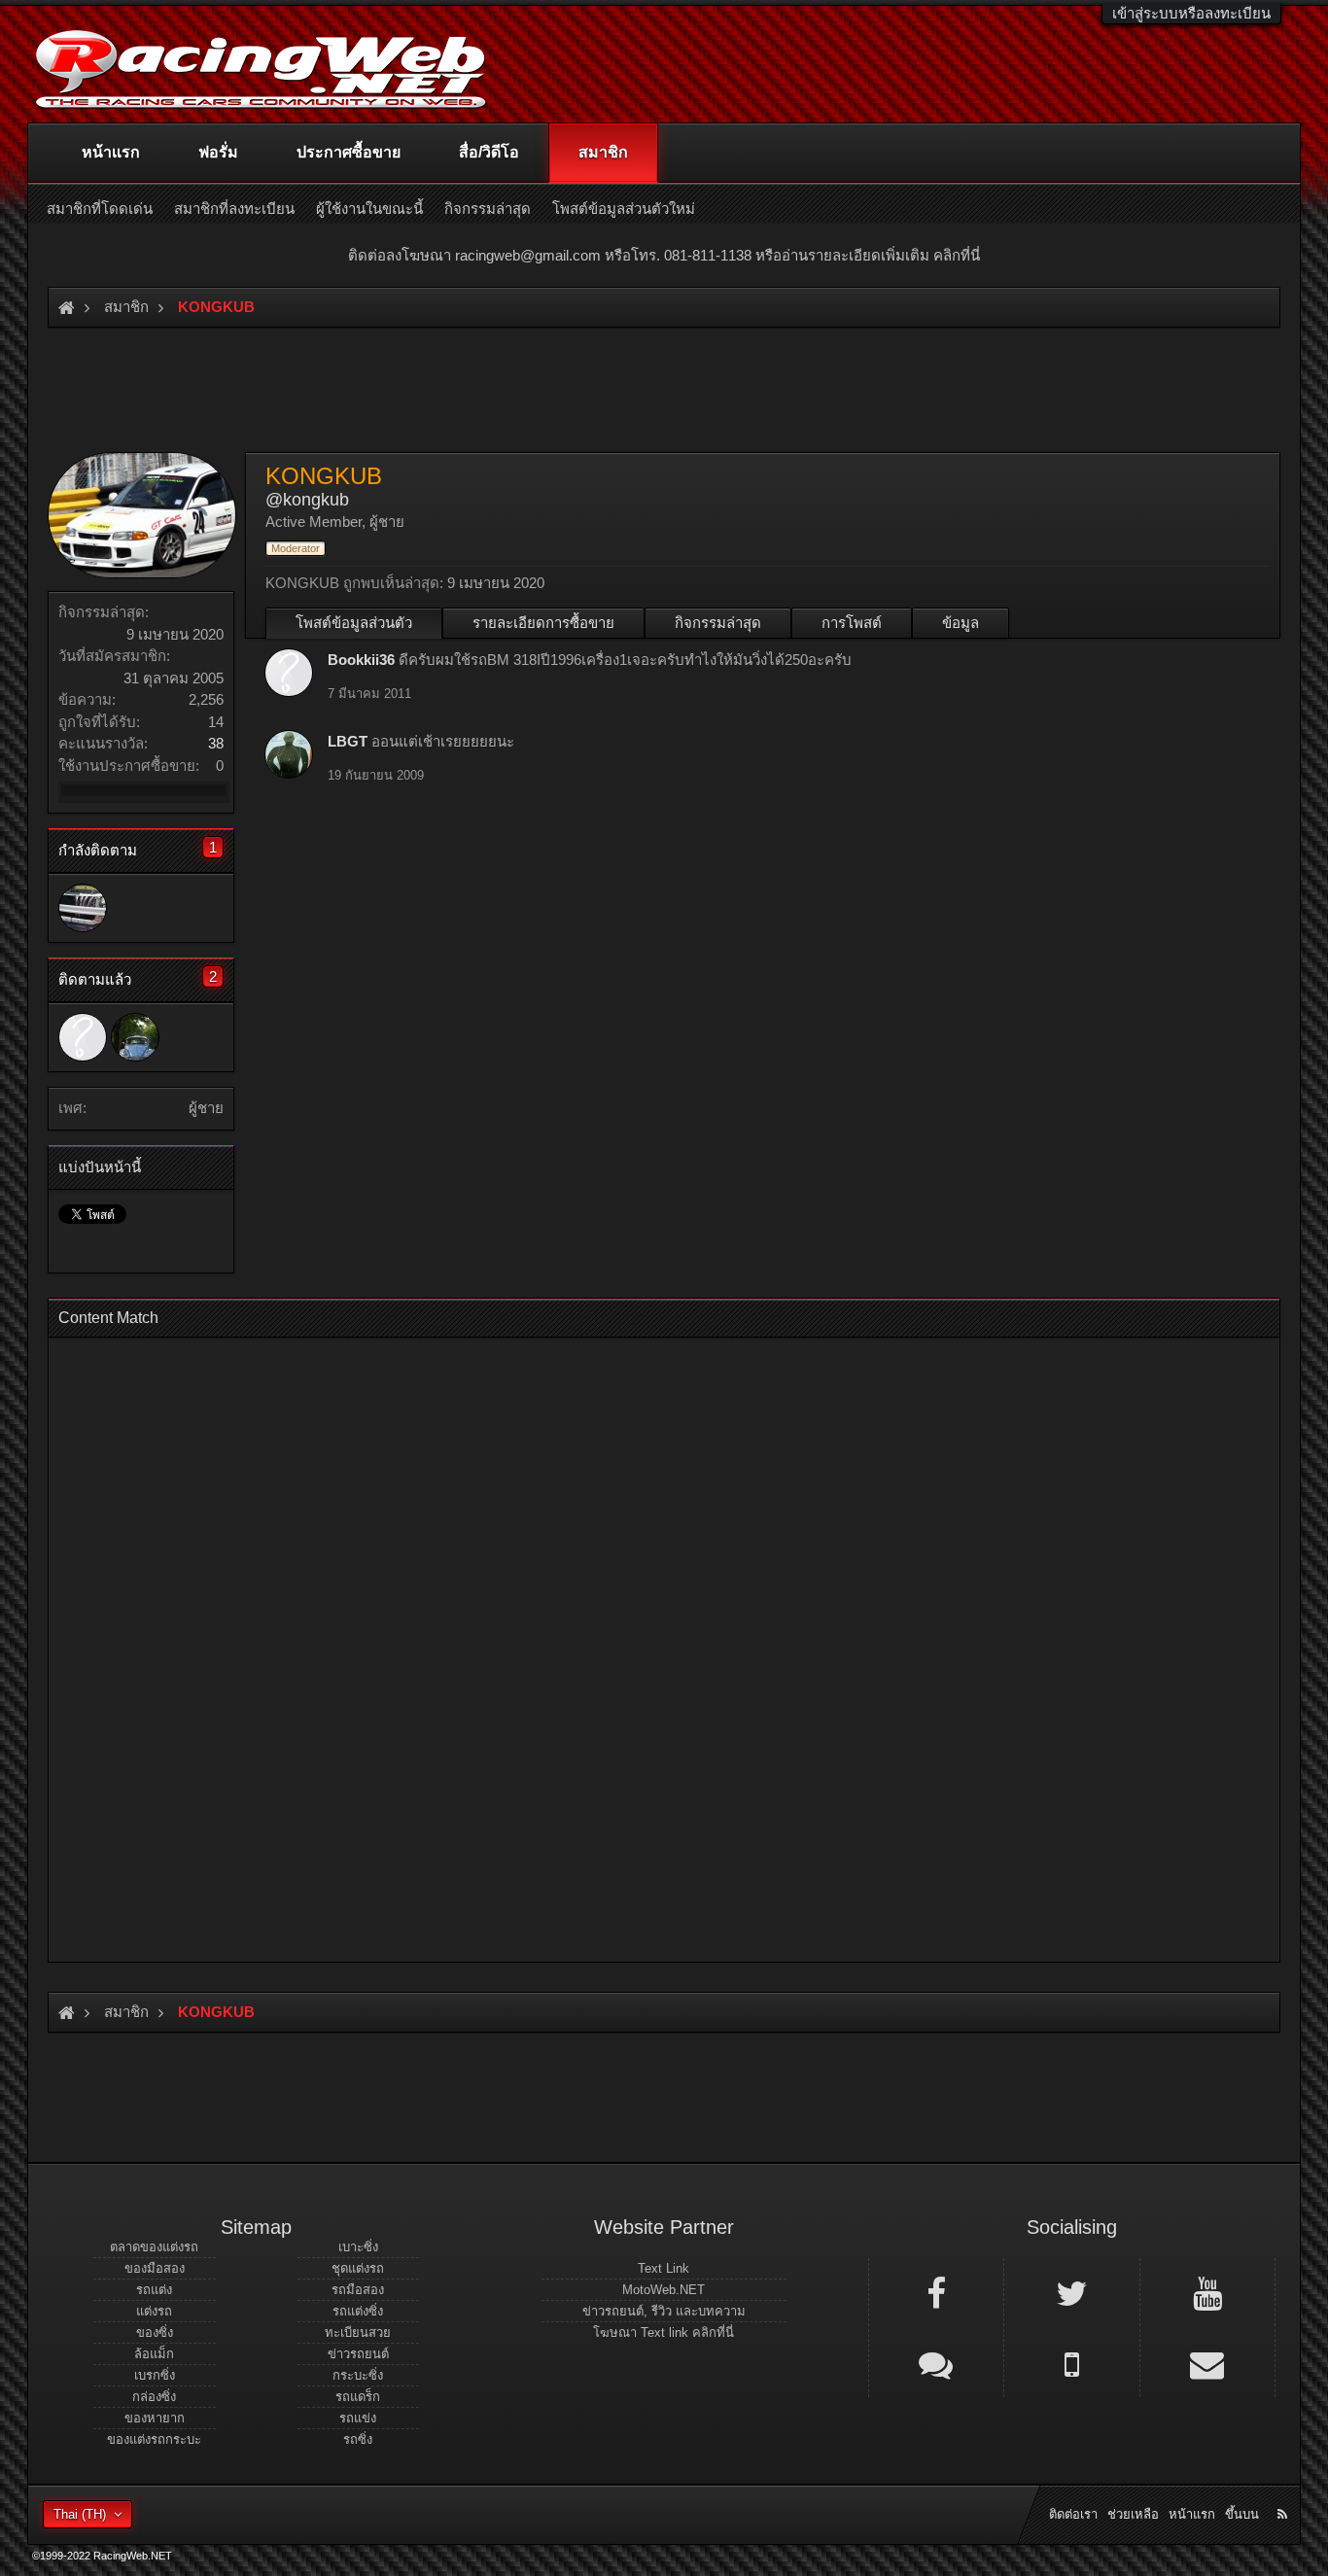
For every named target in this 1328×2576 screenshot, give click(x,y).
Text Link (664, 2268)
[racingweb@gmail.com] (1207, 2363)
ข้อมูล (961, 623)
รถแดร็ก (358, 2397)
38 (216, 743)
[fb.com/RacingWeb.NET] (936, 2292)
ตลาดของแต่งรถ (154, 2247)
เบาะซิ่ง (358, 2247)
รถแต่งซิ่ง (358, 2311)
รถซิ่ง (358, 2439)
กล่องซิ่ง (154, 2397)
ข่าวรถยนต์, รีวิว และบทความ (664, 2311)
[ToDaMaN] (83, 908)
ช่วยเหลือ (1133, 2514)
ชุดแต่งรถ (358, 2268)
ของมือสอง (155, 2268)
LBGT (348, 741)
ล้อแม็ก (154, 2354)
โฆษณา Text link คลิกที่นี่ (664, 2332)
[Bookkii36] (83, 1037)
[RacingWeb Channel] (1207, 2292)
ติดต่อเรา (1073, 2514)
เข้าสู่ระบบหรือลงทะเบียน (1191, 13)
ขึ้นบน (1242, 2514)
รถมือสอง (358, 2290)
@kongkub (307, 500)
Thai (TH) (80, 2514)
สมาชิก (603, 152)
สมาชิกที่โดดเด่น (100, 209)
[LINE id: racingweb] (936, 2363)
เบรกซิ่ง (155, 2375)
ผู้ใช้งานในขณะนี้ (369, 209)
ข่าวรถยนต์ (358, 2354)
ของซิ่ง (155, 2332)
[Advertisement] (647, 1644)
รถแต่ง (154, 2290)
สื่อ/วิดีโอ (489, 152)
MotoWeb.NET (664, 2290)
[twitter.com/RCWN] (1071, 2292)
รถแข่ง (358, 2418)
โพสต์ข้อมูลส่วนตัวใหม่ (624, 209)
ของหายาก (155, 2418)
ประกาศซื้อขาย (349, 152)
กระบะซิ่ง (358, 2375)
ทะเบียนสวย (358, 2332)
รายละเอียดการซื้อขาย (543, 623)
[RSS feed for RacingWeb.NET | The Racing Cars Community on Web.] (1284, 2492)
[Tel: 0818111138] (1071, 2363)
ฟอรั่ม (218, 152)
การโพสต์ (852, 623)
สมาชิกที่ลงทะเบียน (234, 209)
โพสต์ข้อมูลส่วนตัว (354, 623)
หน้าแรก (111, 152)
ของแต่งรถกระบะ (154, 2439)
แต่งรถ (154, 2311)
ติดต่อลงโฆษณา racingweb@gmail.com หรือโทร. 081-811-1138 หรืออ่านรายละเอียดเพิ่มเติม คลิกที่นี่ (664, 255)
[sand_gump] (135, 1037)
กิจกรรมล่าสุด (718, 623)
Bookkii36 (361, 660)
